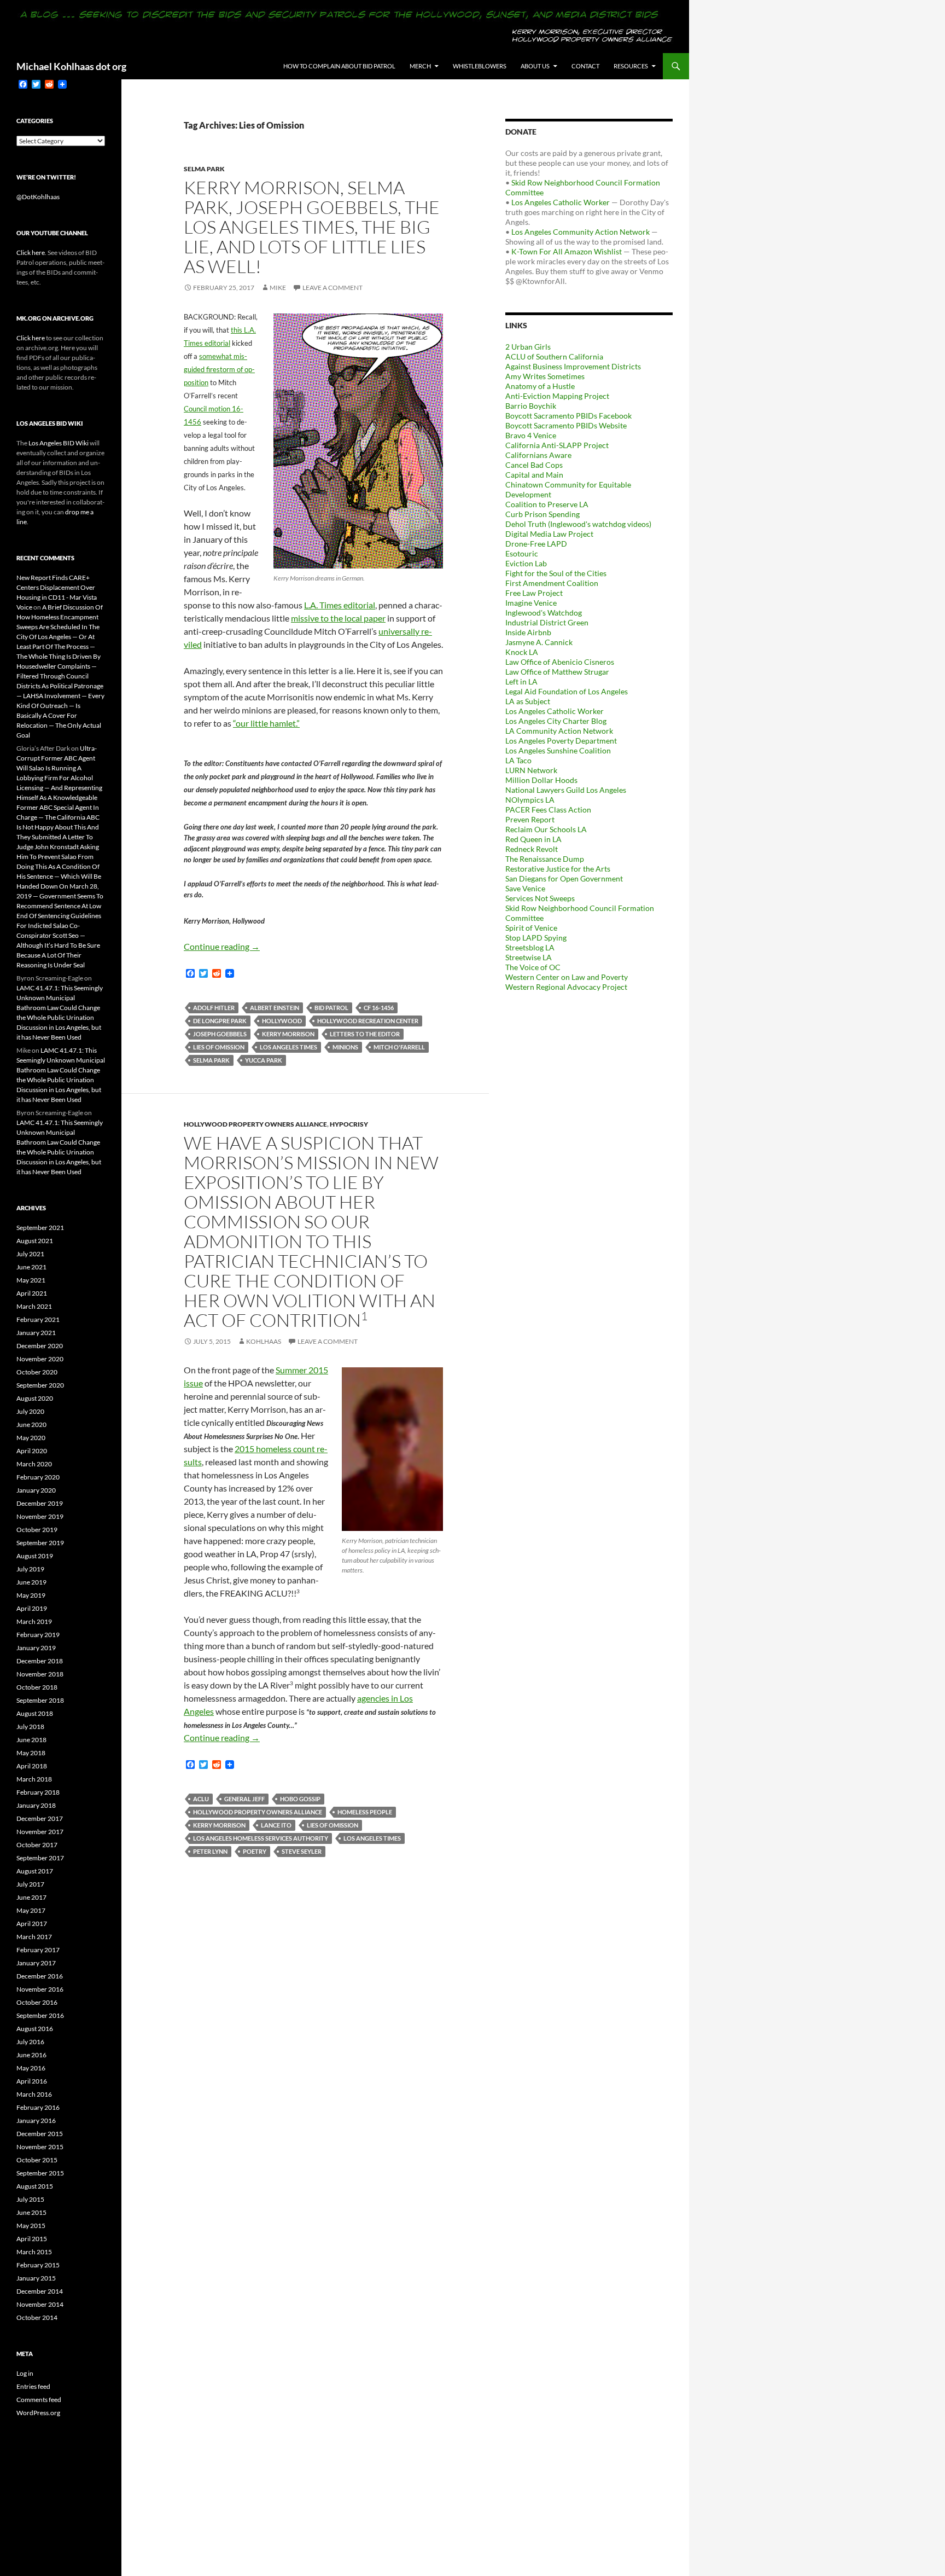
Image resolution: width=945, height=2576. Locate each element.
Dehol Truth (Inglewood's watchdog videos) (578, 524)
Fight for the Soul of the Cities (556, 573)
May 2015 (31, 2226)
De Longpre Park (220, 1021)
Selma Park (204, 169)
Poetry (255, 1851)
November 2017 (40, 1832)
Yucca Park (264, 1060)
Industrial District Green (547, 622)
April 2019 (32, 1608)
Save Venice (525, 888)
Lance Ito (276, 1825)
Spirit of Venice (531, 928)
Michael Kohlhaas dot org (71, 66)
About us (535, 66)
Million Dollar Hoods (541, 780)
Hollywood (282, 1021)
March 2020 (34, 1464)
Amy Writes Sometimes (545, 376)
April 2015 (32, 2239)
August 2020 (35, 1398)
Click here (31, 253)
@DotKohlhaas (38, 197)
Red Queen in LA (533, 839)
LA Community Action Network (559, 731)
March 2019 (34, 1621)
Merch (420, 66)
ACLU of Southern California (554, 356)
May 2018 (31, 1753)
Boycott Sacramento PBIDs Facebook (568, 416)
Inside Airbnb (528, 632)
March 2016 (34, 2094)
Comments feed (39, 2400)
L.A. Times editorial (340, 605)
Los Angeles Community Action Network (581, 232)
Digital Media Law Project (549, 534)
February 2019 (38, 1635)
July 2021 (30, 1254)
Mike (278, 288)
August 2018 (35, 1713)
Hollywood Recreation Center (368, 1021)
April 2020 (32, 1451)
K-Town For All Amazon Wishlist (567, 251)
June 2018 (31, 1740)
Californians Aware (538, 455)
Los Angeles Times (288, 1047)
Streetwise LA (529, 957)
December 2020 (40, 1346)
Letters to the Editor (365, 1034)
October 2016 (37, 2002)
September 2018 (40, 1700)
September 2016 (40, 2015)
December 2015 (40, 2134)
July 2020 (30, 1411)
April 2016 (32, 2081)
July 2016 (30, 2042)
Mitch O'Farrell (399, 1047)
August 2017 (35, 1871)
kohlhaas (264, 1341)
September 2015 (40, 2173)
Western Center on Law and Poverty (567, 977)
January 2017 (36, 1963)
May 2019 (31, 1595)
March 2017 (34, 1937)
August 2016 (35, 2029)
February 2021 (38, 1319)
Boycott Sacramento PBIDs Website (566, 425)
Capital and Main (534, 475)
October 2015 (37, 2160)
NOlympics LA (530, 800)
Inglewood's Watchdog (544, 613)
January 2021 (36, 1333)
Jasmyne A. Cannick (539, 642)
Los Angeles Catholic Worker (561, 202)
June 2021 (31, 1267)
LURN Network (531, 770)
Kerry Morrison (288, 1034)
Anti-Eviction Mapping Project (557, 396)
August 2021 (35, 1241)
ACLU (201, 1799)
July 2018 (30, 1727)
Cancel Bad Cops (534, 465)
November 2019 (40, 1516)
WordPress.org (38, 2413)
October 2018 (37, 1687)
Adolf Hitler (214, 1008)
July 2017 (30, 1884)
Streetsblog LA (530, 947)
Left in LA (521, 681)
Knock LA (522, 652)
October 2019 (37, 1530)
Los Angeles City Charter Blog (556, 721)
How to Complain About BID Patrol (339, 66)
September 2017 (40, 1858)
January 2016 (36, 2120)
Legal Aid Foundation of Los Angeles (567, 691)
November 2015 (40, 2147)
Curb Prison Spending (542, 514)
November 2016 (40, 1989)
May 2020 (31, 1438)
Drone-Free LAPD (536, 544)
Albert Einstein (275, 1008)
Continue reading (222, 946)
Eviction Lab (526, 563)
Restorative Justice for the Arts (558, 869)
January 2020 (36, 1490)
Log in (25, 2373)
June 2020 (31, 1425)
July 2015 (30, 2199)
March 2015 (34, 2252)
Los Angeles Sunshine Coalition (558, 750)
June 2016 (31, 2055)
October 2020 (37, 1372)
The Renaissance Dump (545, 859)
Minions (345, 1047)
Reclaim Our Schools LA (546, 829)
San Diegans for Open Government (564, 878)
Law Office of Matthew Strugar (557, 672)
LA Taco (518, 760)
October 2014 (37, 2317)
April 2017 (32, 1924)
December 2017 (40, 1818)
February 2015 (38, 2265)
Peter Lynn (210, 1851)
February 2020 (38, 1477)
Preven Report (530, 819)
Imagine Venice (531, 603)
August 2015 (35, 2186)
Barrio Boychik (531, 406)
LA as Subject (528, 701)
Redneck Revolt (532, 849)
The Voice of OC (533, 967)
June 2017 (31, 1897)
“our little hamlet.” (266, 723)
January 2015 (36, 2278)
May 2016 (31, 2068)
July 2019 (30, 1569)
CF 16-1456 (379, 1008)
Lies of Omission (219, 1047)
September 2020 (40, 1385)
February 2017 (38, 1950)
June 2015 (31, 2212)
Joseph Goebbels (220, 1034)
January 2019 (36, 1648)
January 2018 (36, 1805)
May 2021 (31, 1280)
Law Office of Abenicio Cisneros (560, 662)
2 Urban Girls (528, 347)
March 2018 (34, 1779)
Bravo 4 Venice (531, 435)
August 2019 (35, 1556)
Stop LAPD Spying (536, 938)
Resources (631, 66)
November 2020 (40, 1359)
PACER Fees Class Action (548, 810)
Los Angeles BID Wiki (59, 443)
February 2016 (38, 2107)
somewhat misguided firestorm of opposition (219, 369)
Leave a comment (332, 288)
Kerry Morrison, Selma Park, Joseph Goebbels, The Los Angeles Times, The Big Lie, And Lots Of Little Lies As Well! (312, 227)
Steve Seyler (302, 1851)
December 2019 (40, 1503)
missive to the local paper (338, 618)
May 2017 (31, 1910)
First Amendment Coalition (552, 583)
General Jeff (244, 1799)
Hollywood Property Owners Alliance (255, 1124)
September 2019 (40, 1543)
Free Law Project (534, 593)
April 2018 (32, 1766)
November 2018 (40, 1674)
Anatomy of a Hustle (540, 386)
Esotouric (522, 553)
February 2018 (38, 1792)
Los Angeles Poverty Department (561, 741)
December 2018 (40, 1661)
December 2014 (40, 2291)
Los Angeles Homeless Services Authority (261, 1838)
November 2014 (40, 2304)
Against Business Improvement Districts (573, 366)
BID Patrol (331, 1008)
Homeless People (365, 1812)
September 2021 (40, 1228)
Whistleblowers (480, 66)
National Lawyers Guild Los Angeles (566, 790)
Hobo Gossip (300, 1799)
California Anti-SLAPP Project (557, 445)
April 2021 (32, 1293)
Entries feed (33, 2386)
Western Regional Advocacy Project (566, 987)
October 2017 (37, 1845)
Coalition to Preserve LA (547, 504)
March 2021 (34, 1306)
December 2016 (40, 1976)
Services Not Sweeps (540, 898)
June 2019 (31, 1582)
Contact (585, 66)
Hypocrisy (349, 1124)
